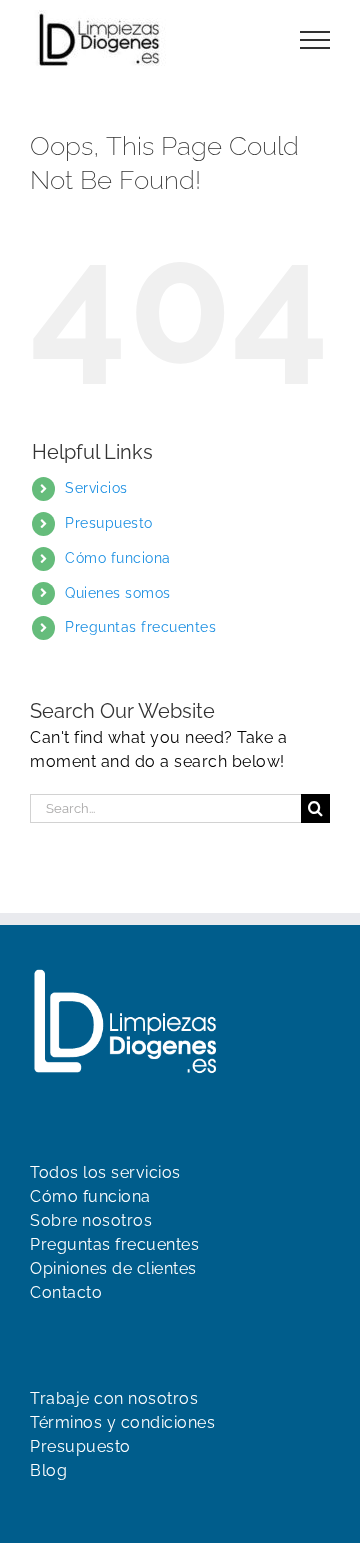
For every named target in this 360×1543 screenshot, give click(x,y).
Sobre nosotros (91, 1220)
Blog (48, 1470)
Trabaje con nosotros (114, 1398)
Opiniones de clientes (113, 1268)
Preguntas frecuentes (140, 627)
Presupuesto (109, 523)
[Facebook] (40, 1511)
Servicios (96, 488)
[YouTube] (75, 1511)
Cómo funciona (118, 558)
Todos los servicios (105, 1172)
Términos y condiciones (122, 1422)
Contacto (66, 1292)
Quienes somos (118, 593)
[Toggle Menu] (315, 40)
